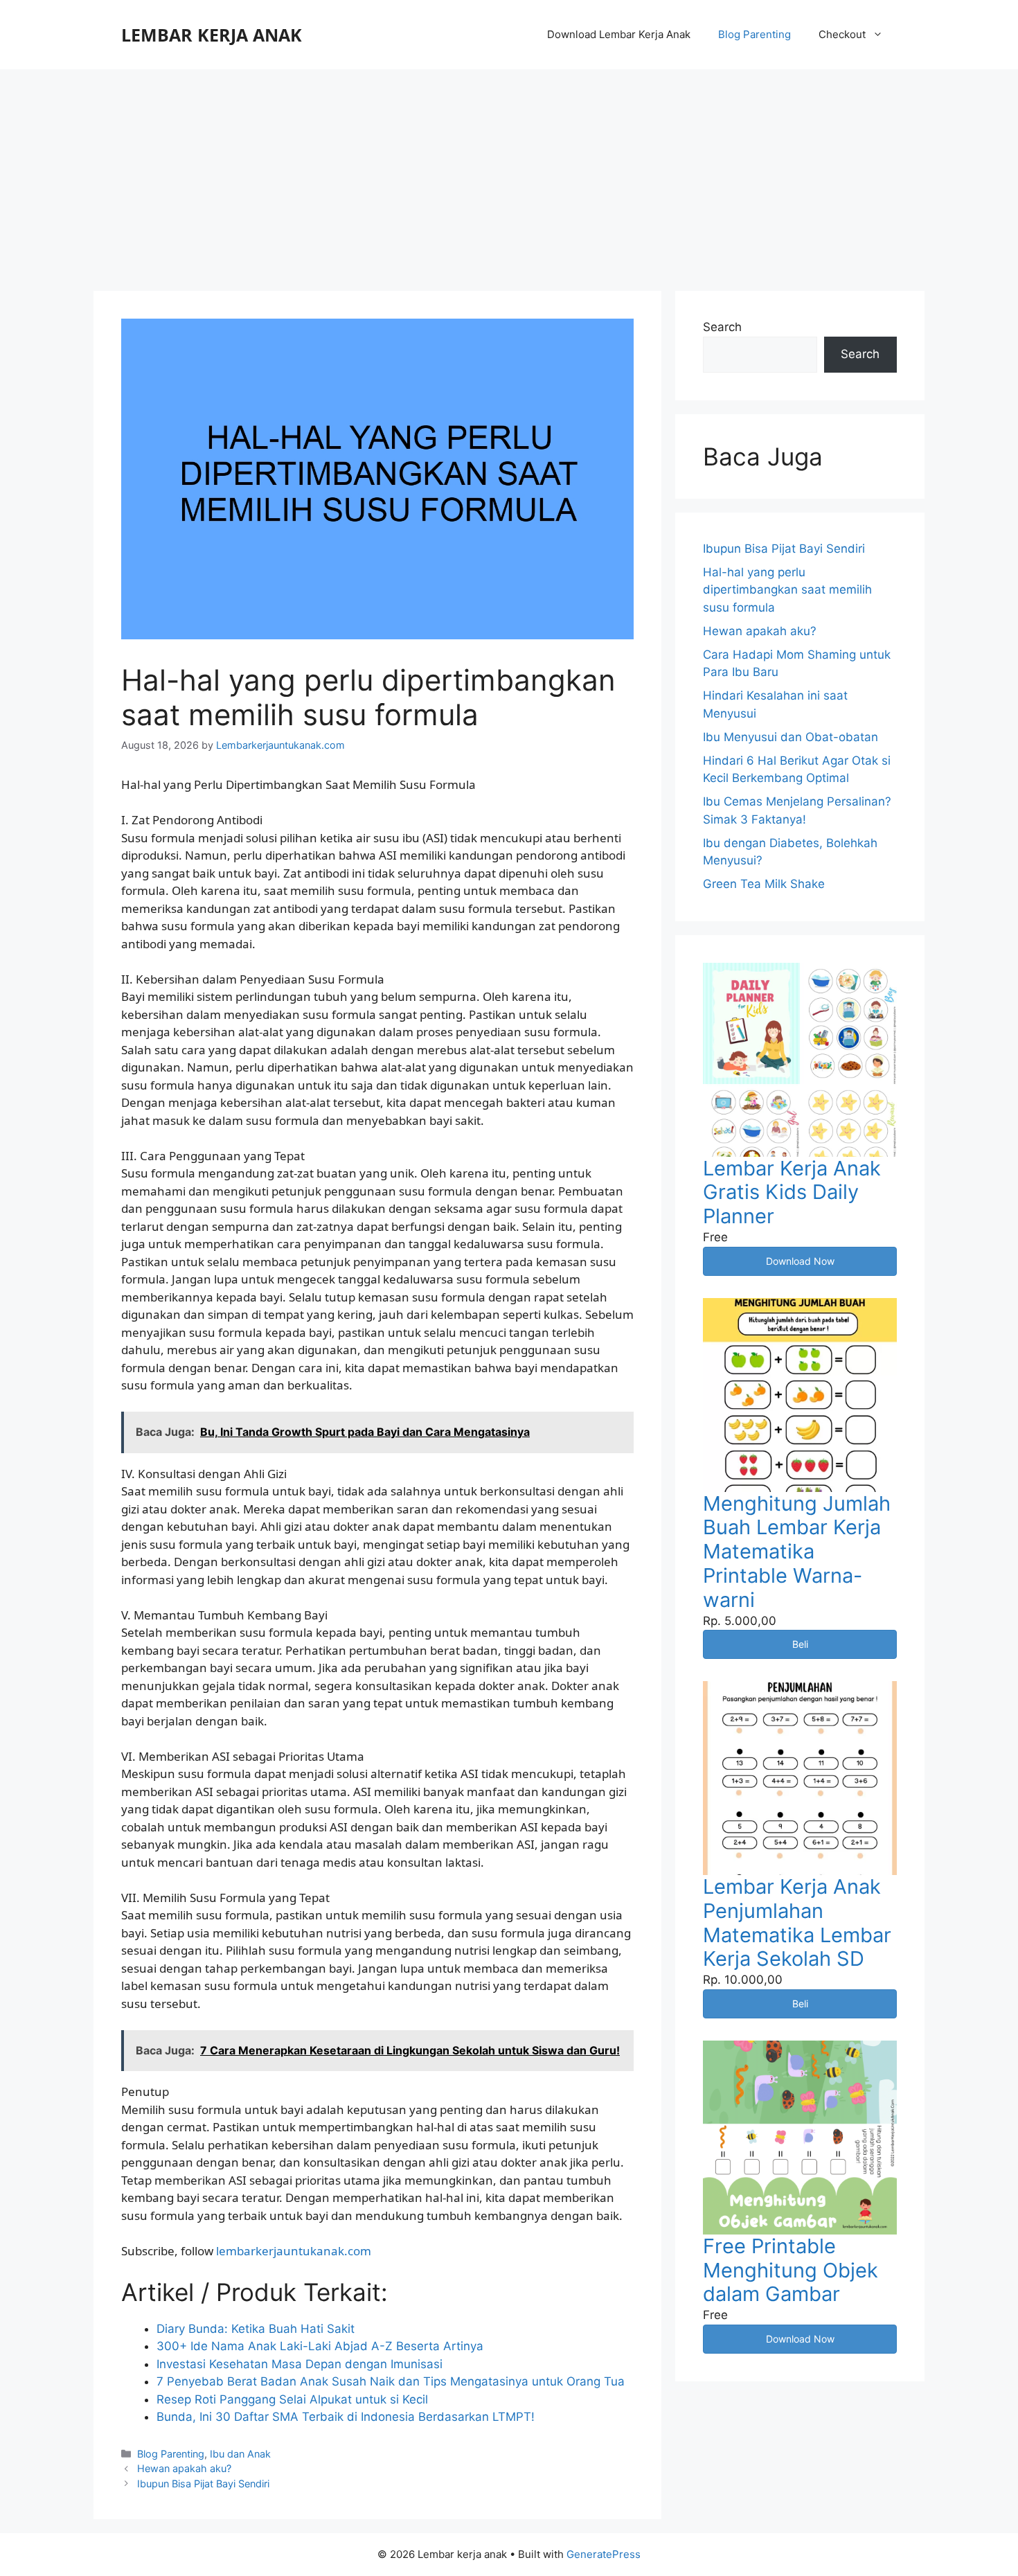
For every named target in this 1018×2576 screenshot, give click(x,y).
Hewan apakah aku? (184, 2468)
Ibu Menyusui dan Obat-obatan (791, 737)
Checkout (842, 34)
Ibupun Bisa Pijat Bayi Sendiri (203, 2484)
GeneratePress (604, 2554)
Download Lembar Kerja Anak (619, 34)
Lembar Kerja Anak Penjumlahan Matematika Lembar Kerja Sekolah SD (797, 1922)
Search (722, 327)
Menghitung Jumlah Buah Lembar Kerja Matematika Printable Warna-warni (797, 1552)
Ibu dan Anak (240, 2454)
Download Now (800, 1261)
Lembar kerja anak (212, 35)
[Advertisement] (509, 173)
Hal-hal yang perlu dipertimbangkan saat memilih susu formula (787, 590)
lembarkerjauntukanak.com (294, 2251)
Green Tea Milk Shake (764, 884)
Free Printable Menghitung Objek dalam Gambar (791, 2270)
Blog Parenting (754, 34)
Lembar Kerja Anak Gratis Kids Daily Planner (792, 1192)
